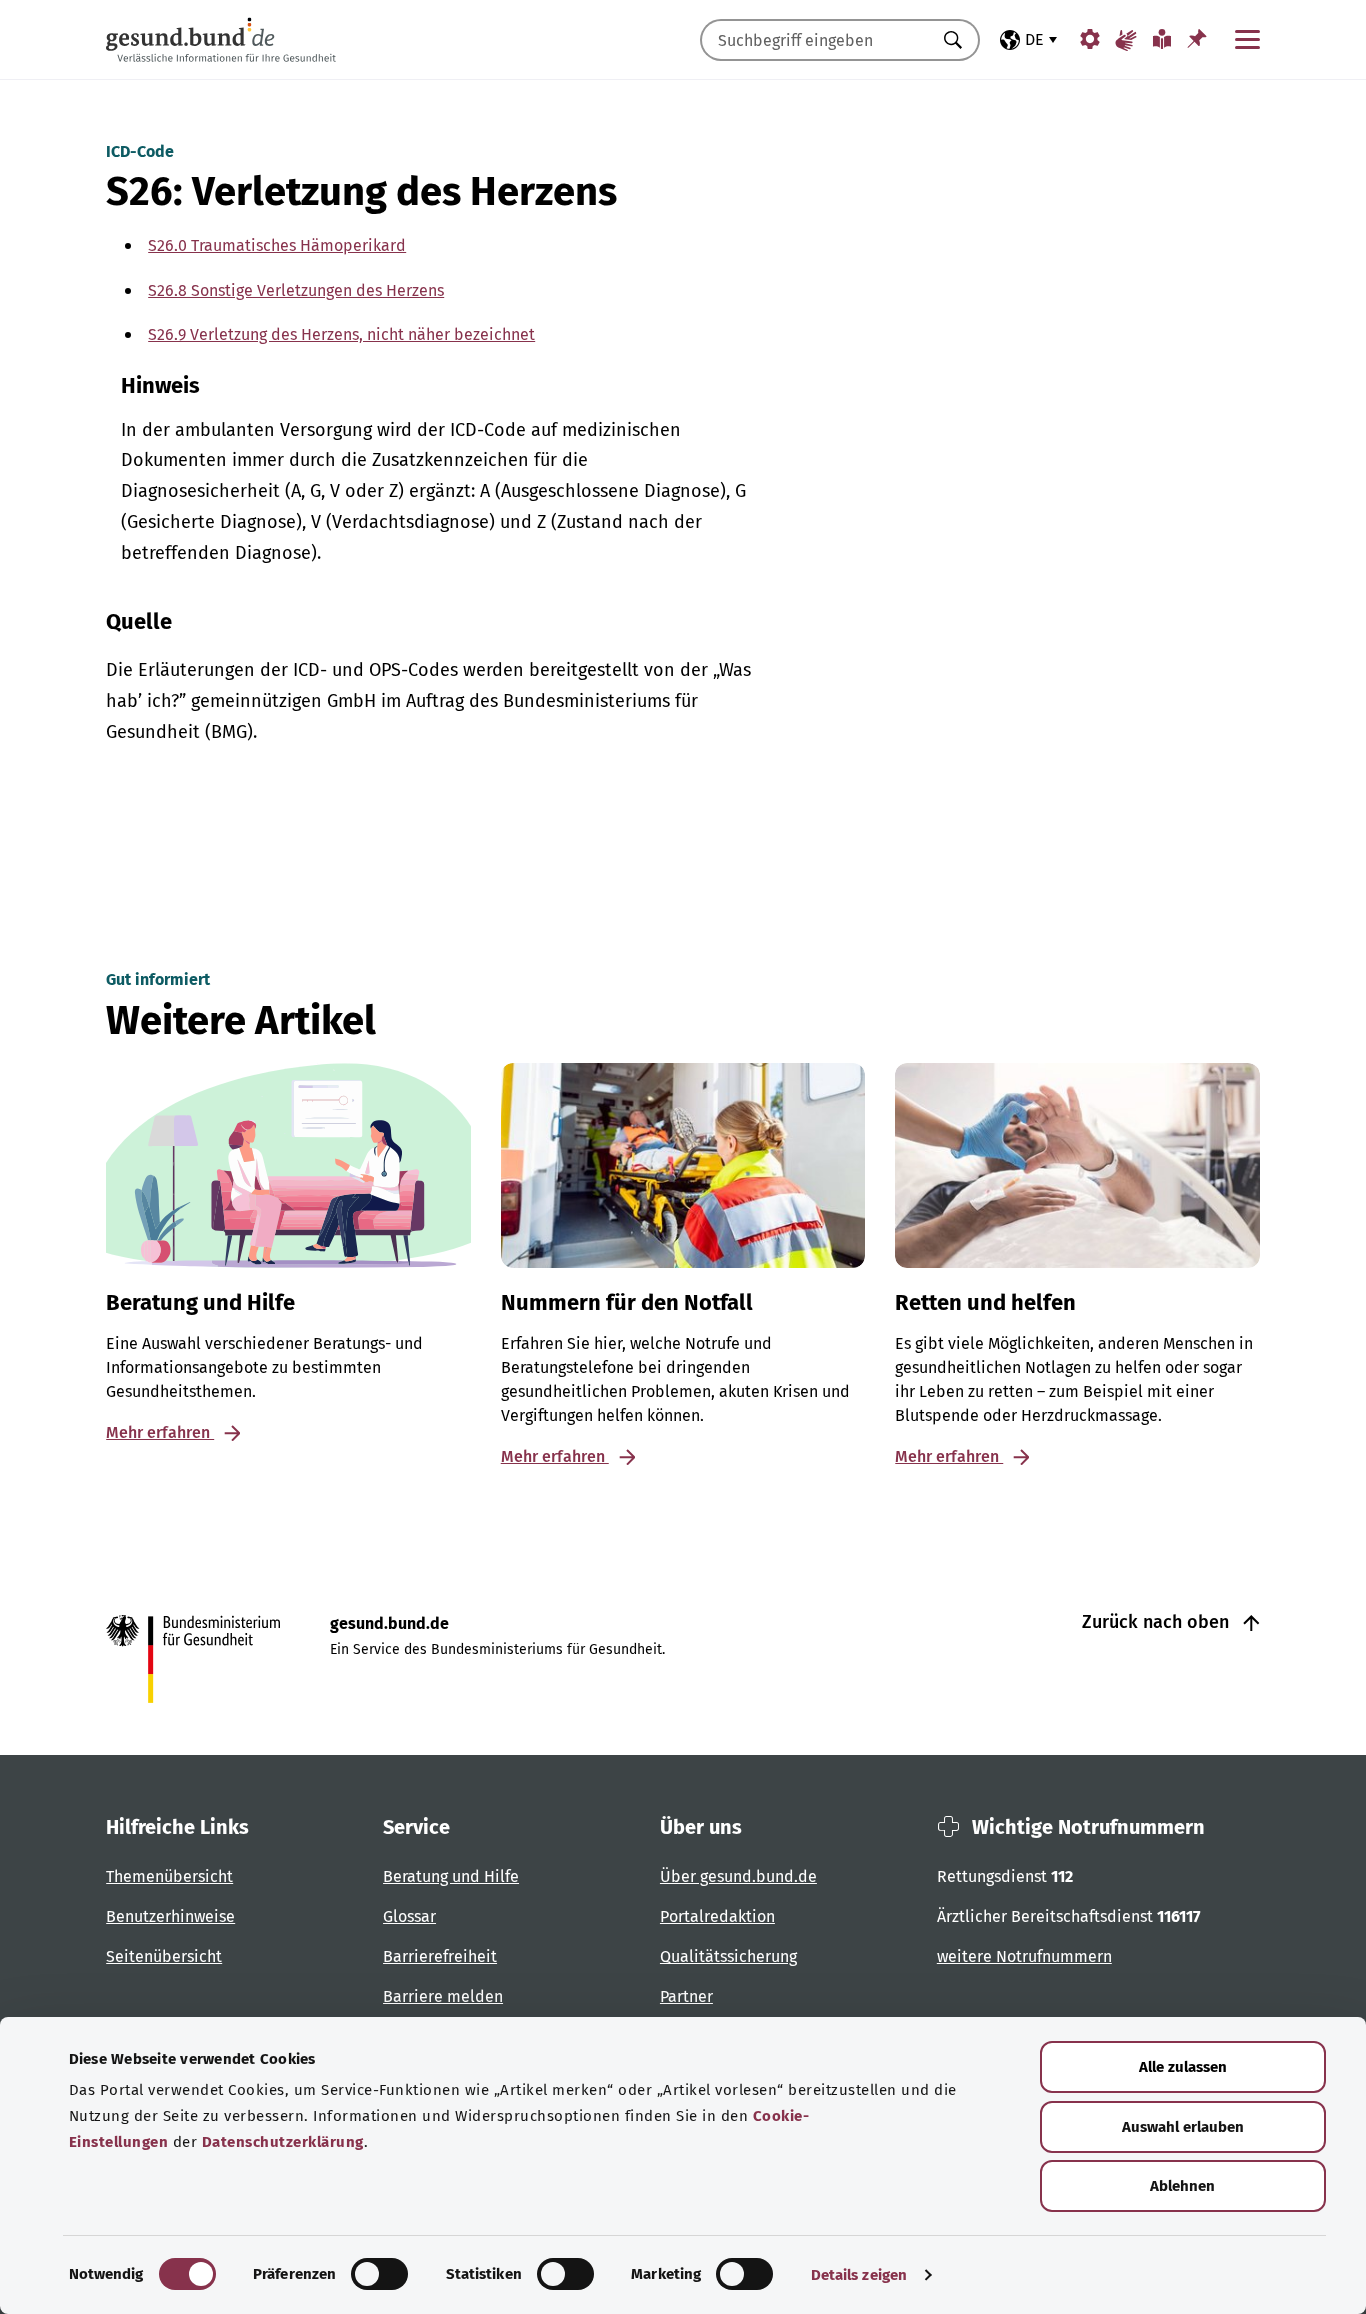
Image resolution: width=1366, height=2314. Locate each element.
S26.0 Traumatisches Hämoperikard (277, 245)
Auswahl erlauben (1183, 2127)
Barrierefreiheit (440, 1956)
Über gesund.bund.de (738, 1876)
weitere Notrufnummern (1024, 1956)
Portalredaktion (717, 1916)
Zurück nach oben (1158, 1622)
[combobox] (815, 40)
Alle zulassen (1183, 2067)
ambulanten (225, 430)
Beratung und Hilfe (451, 1876)
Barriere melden (443, 1996)
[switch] (379, 2274)
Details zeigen (859, 2275)
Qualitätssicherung (728, 1956)
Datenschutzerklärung (283, 2142)
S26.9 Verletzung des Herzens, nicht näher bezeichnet (341, 334)
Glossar (409, 1916)
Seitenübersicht (164, 1956)
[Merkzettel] (1197, 38)
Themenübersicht (169, 1876)
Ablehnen (1182, 2186)
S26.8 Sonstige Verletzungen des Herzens (296, 290)
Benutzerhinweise (170, 1916)
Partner (686, 1996)
